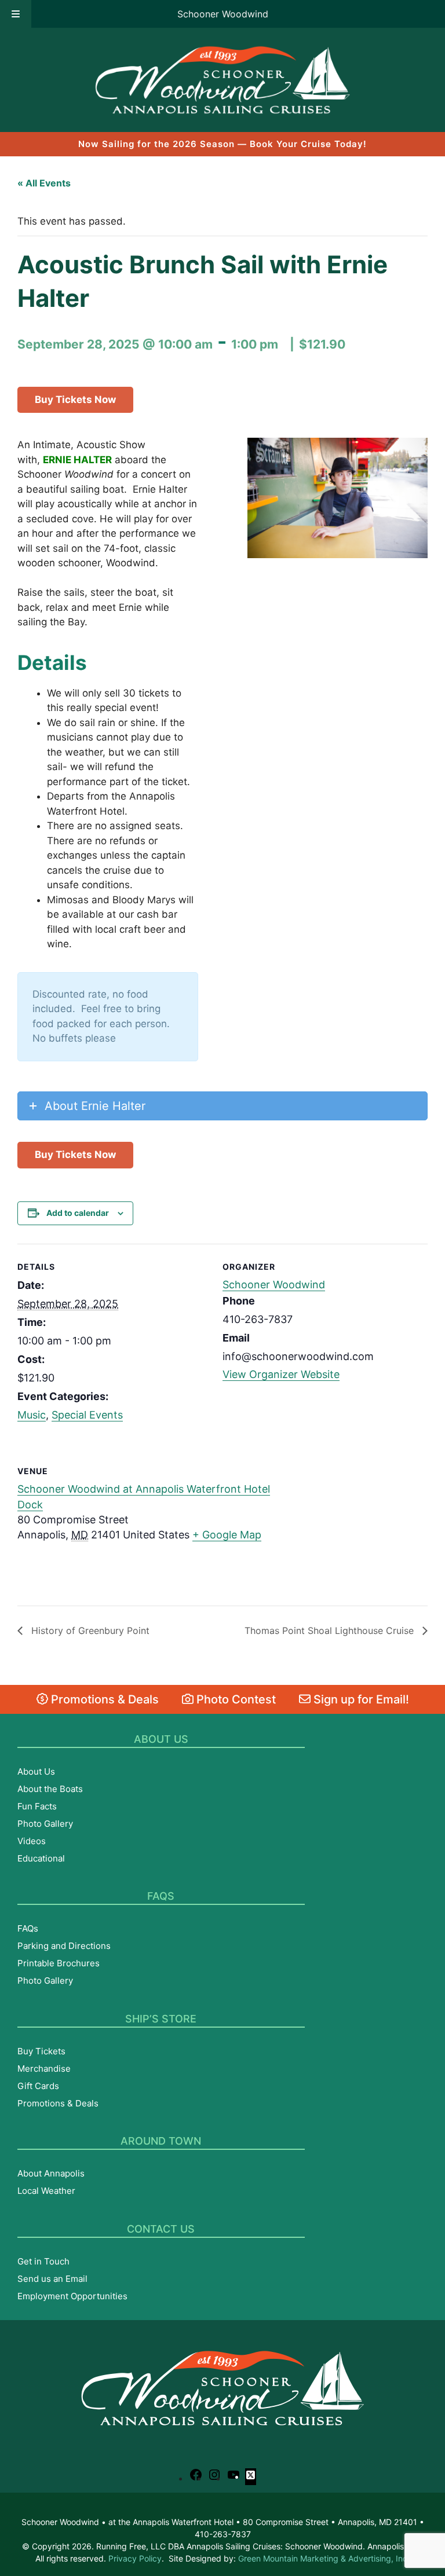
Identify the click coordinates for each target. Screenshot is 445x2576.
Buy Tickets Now (75, 400)
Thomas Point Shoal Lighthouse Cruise (331, 1630)
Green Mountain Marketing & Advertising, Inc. (324, 2558)
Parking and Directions (64, 1946)
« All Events (44, 183)
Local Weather (46, 2191)
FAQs (28, 1928)
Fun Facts (37, 1806)
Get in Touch (43, 2261)
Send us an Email (52, 2279)
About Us (36, 1771)
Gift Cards (38, 2086)
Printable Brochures (59, 1963)
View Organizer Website (281, 1374)
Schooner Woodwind (223, 14)
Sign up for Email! (360, 1699)
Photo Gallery (45, 1824)
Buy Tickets (41, 2051)
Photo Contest (235, 1699)
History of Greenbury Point (89, 1630)
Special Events (87, 1415)
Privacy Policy (135, 2558)
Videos (32, 1841)
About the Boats (50, 1789)
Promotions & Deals (103, 1699)
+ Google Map (227, 1535)
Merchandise (44, 2069)
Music (32, 1415)
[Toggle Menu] (16, 14)
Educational (41, 1858)
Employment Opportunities (72, 2296)
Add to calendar (78, 1213)
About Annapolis (51, 2173)
